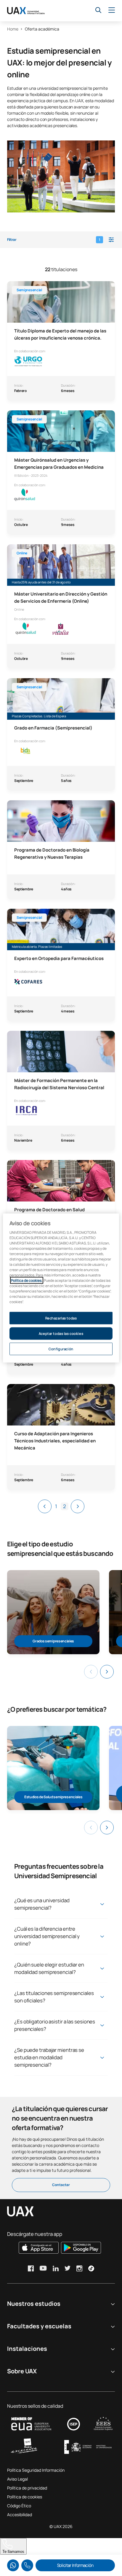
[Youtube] (43, 2268)
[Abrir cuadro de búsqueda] (98, 10)
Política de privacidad (27, 2488)
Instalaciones (27, 2349)
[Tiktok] (91, 2268)
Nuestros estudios (34, 2304)
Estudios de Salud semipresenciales (53, 1797)
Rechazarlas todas (61, 1318)
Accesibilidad (20, 2515)
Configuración (61, 1349)
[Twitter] (68, 2268)
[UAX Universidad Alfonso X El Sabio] (26, 11)
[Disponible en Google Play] (81, 2248)
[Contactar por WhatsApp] (13, 2565)
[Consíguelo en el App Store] (39, 2248)
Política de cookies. (27, 1280)
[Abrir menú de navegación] (112, 10)
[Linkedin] (56, 2268)
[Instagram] (79, 2268)
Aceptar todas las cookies (61, 1333)
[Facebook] (31, 2268)
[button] (61, 240)
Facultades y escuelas (39, 2326)
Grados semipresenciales (53, 1641)
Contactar (61, 2185)
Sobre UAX (22, 2371)
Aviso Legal (17, 2479)
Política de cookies (25, 2497)
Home (13, 29)
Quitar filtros (33, 2544)
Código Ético (19, 2506)
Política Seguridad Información (36, 2470)
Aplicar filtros (89, 2544)
